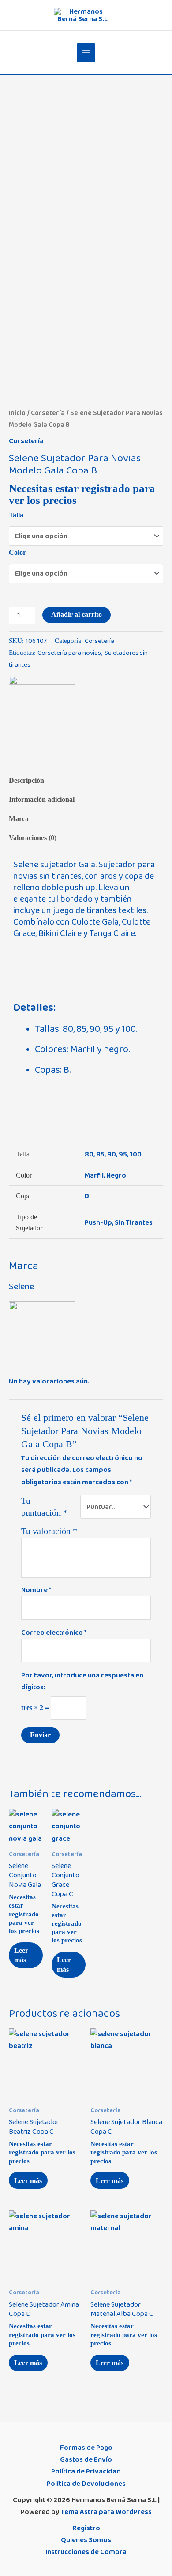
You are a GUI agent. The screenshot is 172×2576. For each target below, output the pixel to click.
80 (89, 1154)
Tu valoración (49, 1531)
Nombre (36, 1590)
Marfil (94, 1175)
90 (112, 1154)
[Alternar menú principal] (86, 53)
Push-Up (98, 1222)
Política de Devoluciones (86, 2484)
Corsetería (48, 413)
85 (100, 1154)
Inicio (17, 413)
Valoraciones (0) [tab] (33, 838)
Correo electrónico (54, 1633)
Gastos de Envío (86, 2459)
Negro (116, 1175)
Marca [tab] (19, 819)
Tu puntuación (44, 1506)
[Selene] (42, 708)
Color (17, 552)
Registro (86, 2528)
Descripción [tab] (26, 780)
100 (136, 1154)
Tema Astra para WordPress (106, 2512)
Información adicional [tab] (42, 799)
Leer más (21, 1955)
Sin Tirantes (134, 1222)
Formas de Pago (86, 2448)
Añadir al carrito (77, 615)
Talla (16, 515)
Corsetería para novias (69, 653)
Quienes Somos (86, 2540)
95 (123, 1154)
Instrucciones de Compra (86, 2552)
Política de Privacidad (86, 2471)
